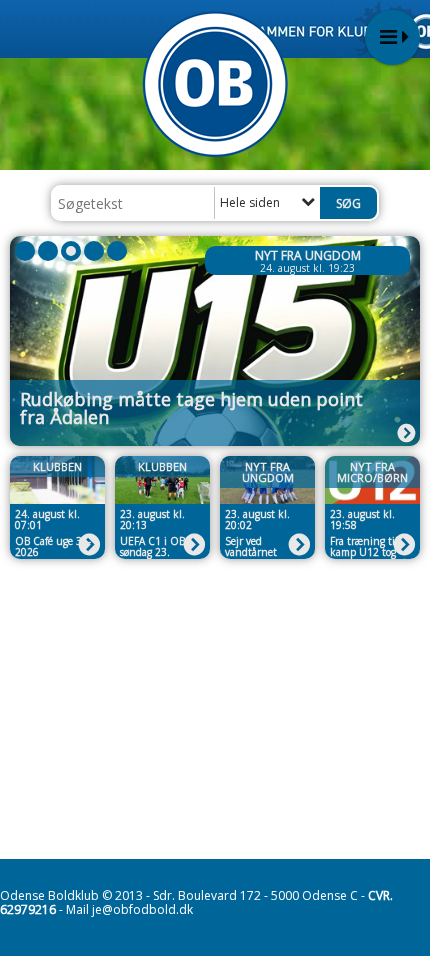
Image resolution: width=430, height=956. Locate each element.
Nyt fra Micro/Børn (372, 472)
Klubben (57, 466)
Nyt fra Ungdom (308, 255)
